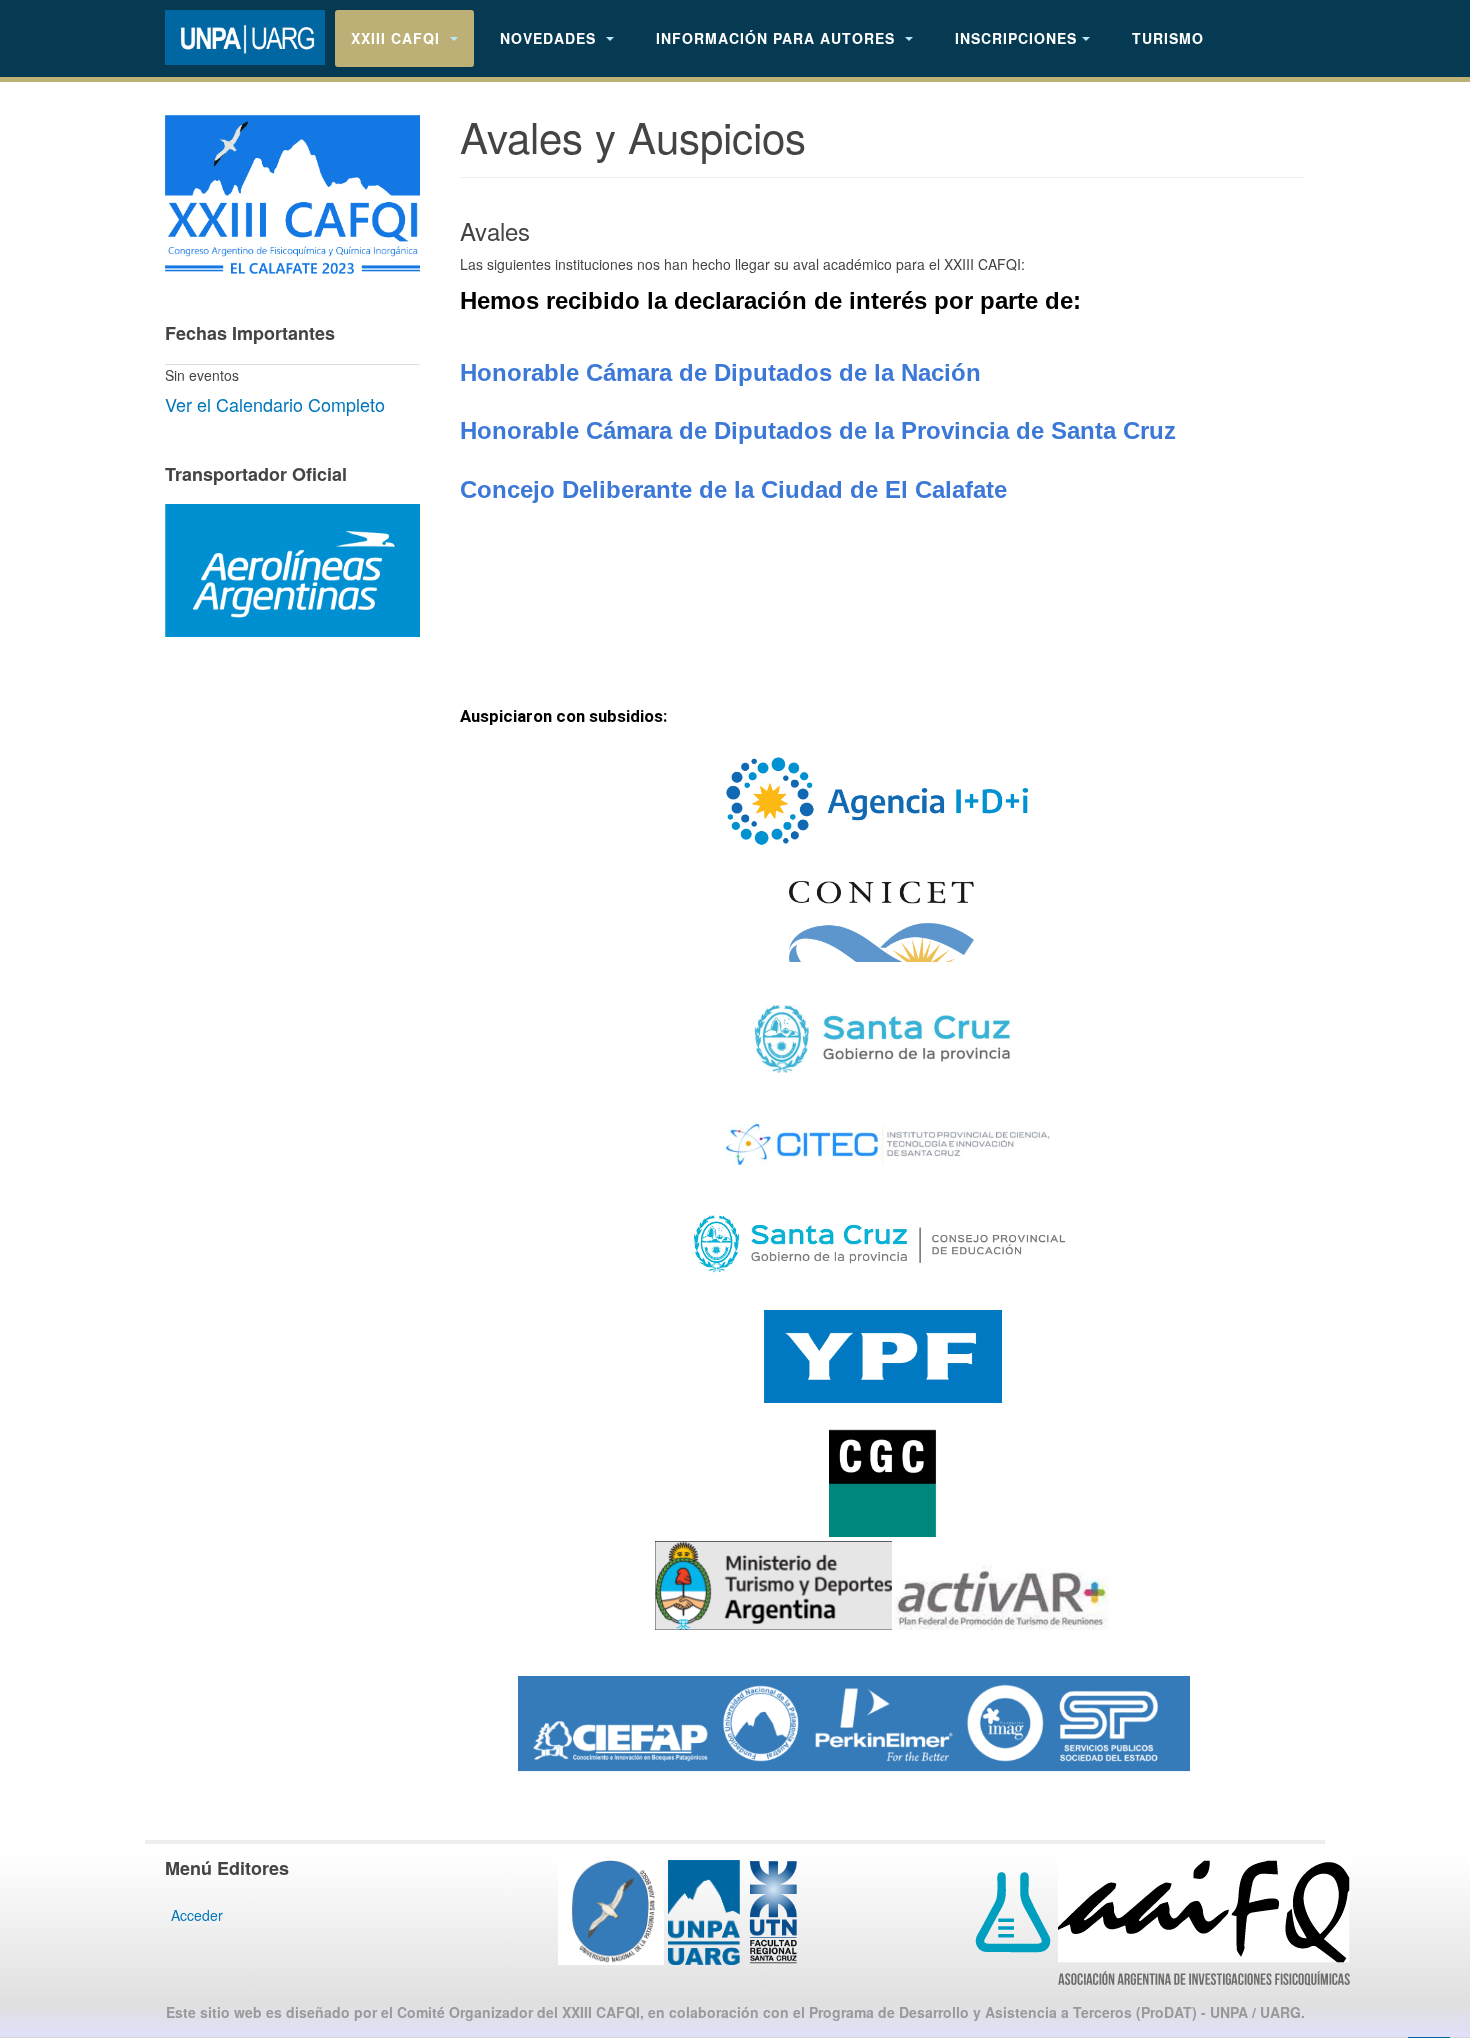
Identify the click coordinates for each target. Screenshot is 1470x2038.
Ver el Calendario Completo (275, 404)
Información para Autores (778, 38)
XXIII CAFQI (398, 38)
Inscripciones (1016, 38)
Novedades (550, 38)
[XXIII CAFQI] (245, 37)
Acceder (197, 1915)
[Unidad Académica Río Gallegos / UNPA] (649, 1910)
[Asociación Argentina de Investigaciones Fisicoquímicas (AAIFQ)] (1162, 1921)
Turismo (1168, 38)
